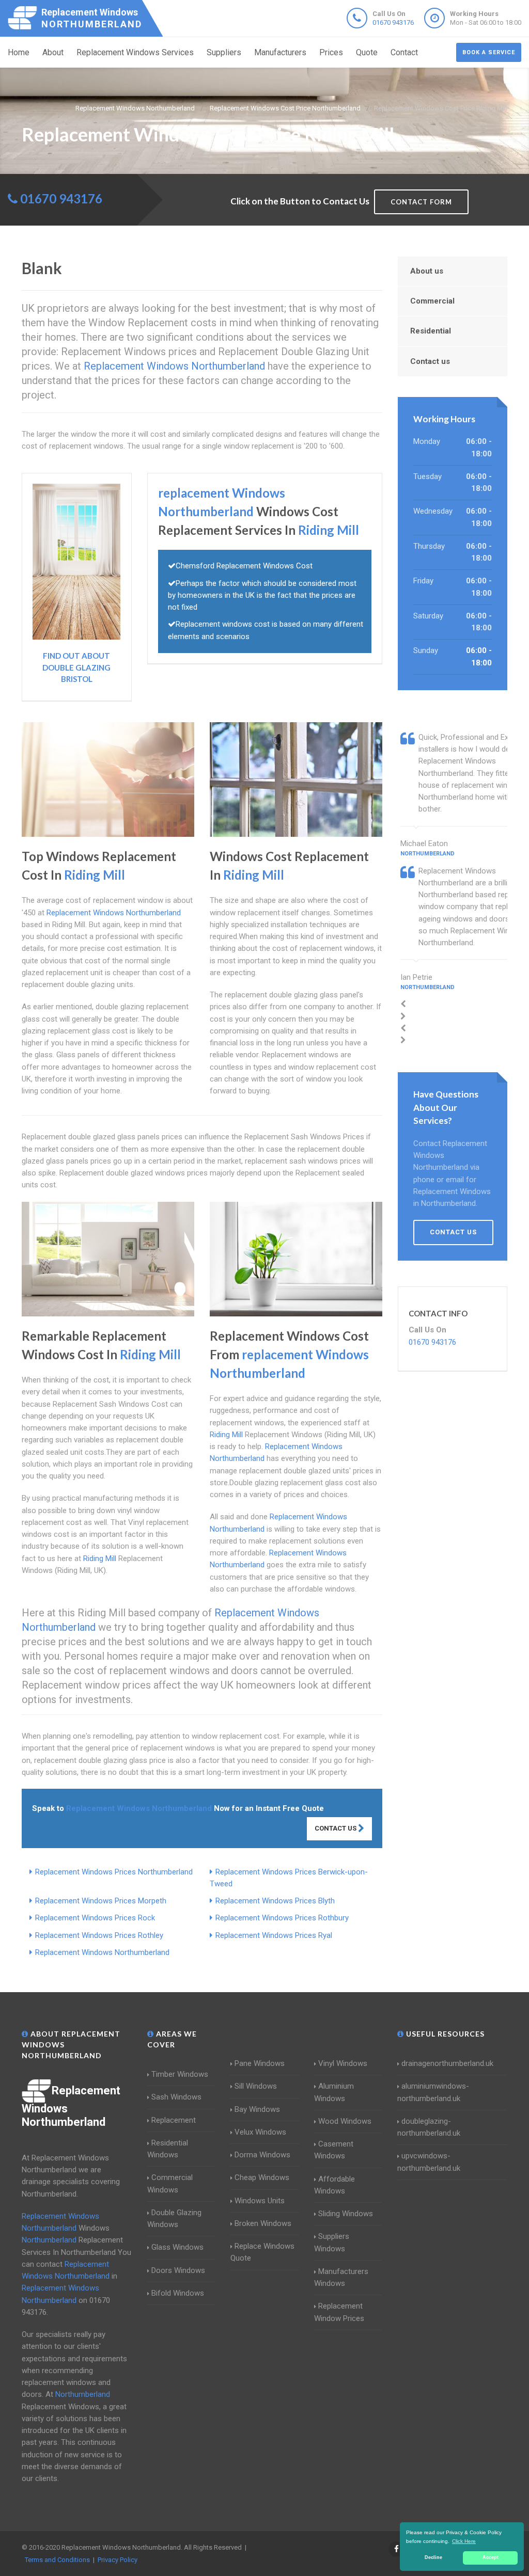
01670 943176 (393, 22)
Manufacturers (280, 52)
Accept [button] (491, 2557)
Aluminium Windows (334, 2092)
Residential (431, 331)
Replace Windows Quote (262, 2252)
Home (19, 52)
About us (427, 271)
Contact (404, 52)
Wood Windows (345, 2121)
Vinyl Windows (343, 2063)
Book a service (489, 52)
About (53, 52)
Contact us (430, 361)
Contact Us (336, 1828)
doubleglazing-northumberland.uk (429, 2127)
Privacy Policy (118, 2560)
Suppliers (224, 52)
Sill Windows (256, 2086)
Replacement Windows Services (135, 52)
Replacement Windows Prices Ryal (274, 1935)
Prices (331, 52)
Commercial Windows (170, 2183)
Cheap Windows (262, 2177)
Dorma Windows (262, 2155)
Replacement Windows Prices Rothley (99, 1935)
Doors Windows (178, 2270)
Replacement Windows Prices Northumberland (114, 1872)
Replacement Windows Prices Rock (95, 1918)
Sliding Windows (346, 2214)
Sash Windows (176, 2097)
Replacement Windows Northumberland (102, 1952)
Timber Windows (180, 2074)
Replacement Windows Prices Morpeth (101, 1901)
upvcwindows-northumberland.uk (429, 2162)
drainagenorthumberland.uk (447, 2063)
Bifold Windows (178, 2293)
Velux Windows (260, 2132)
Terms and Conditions (57, 2560)
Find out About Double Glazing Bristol (76, 667)
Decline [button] (433, 2557)
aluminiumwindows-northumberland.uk (433, 2092)
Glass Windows (177, 2247)
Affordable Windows (334, 2185)
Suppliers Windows (332, 2242)
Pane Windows (260, 2063)
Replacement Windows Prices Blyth (275, 1901)
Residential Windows (168, 2149)
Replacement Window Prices (339, 2312)
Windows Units (260, 2201)
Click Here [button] (464, 2541)
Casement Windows (334, 2150)
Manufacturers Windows (341, 2277)
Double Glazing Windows (174, 2219)
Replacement (174, 2120)
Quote (367, 52)
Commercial (432, 301)
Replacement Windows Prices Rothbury (282, 1918)
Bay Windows (257, 2109)
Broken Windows (263, 2223)
